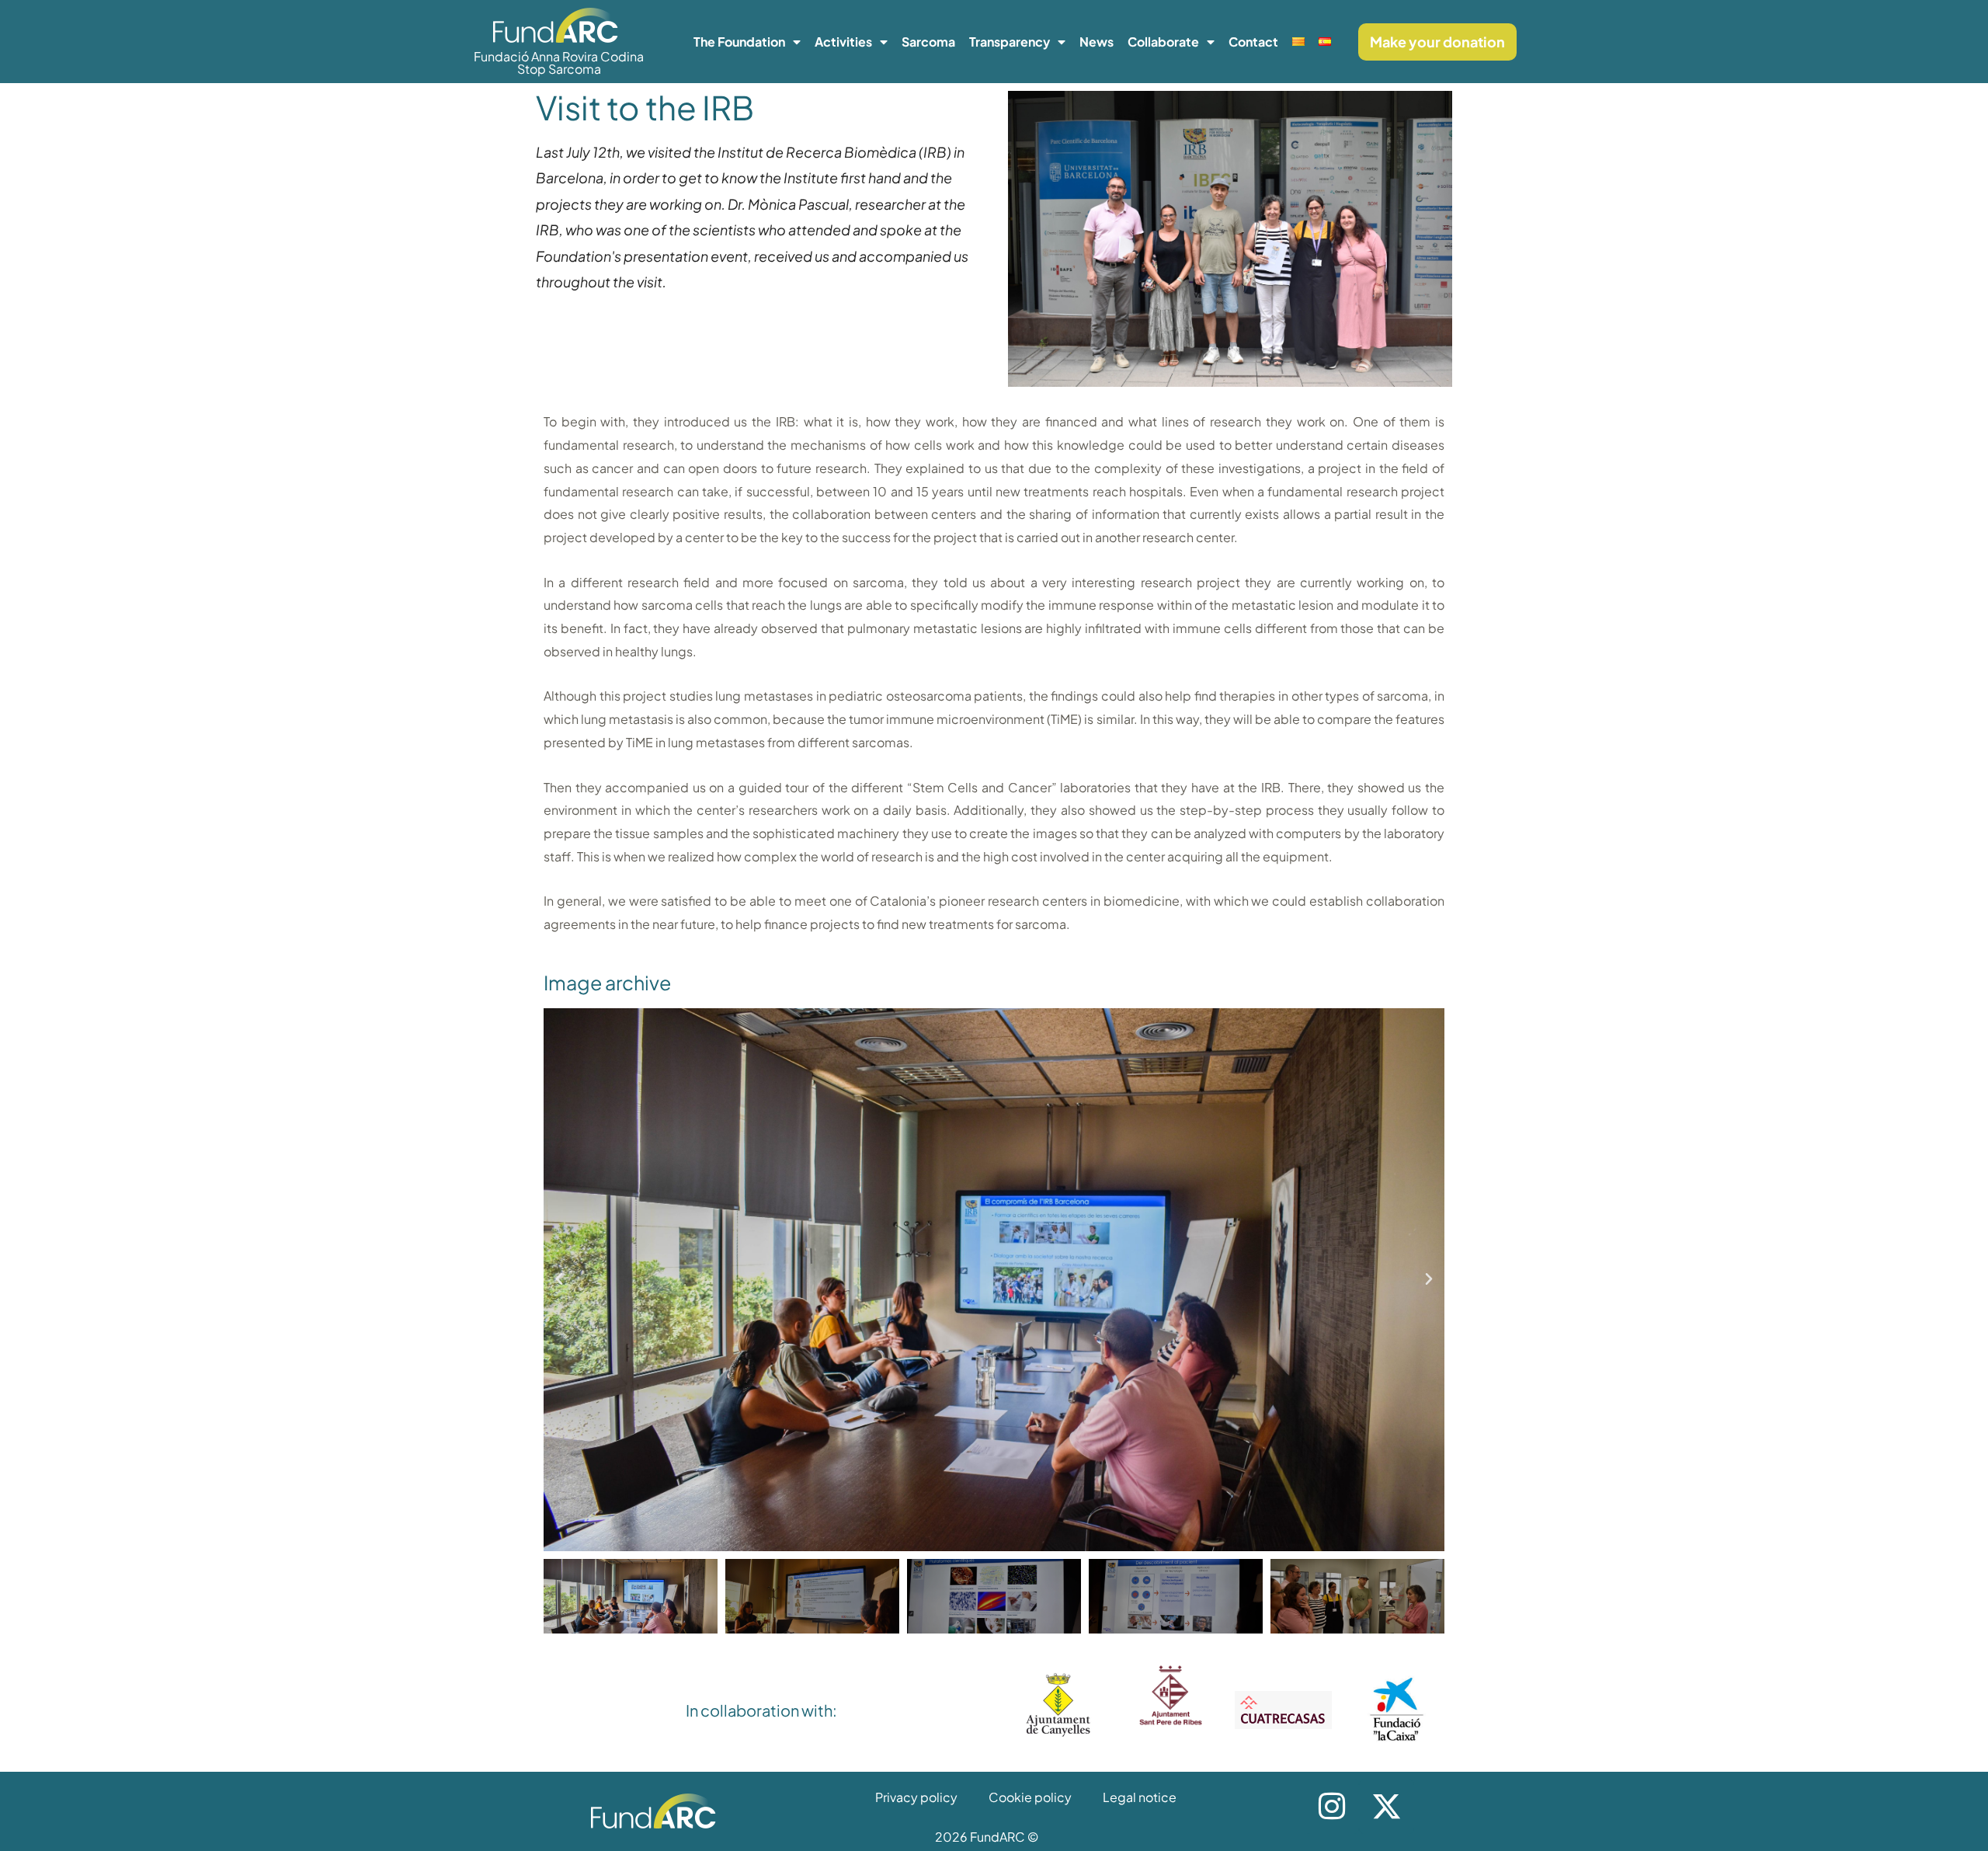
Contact (1253, 42)
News (1097, 42)
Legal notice (1140, 1797)
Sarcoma (928, 42)
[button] (559, 1279)
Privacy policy (916, 1797)
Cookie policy (1030, 1797)
